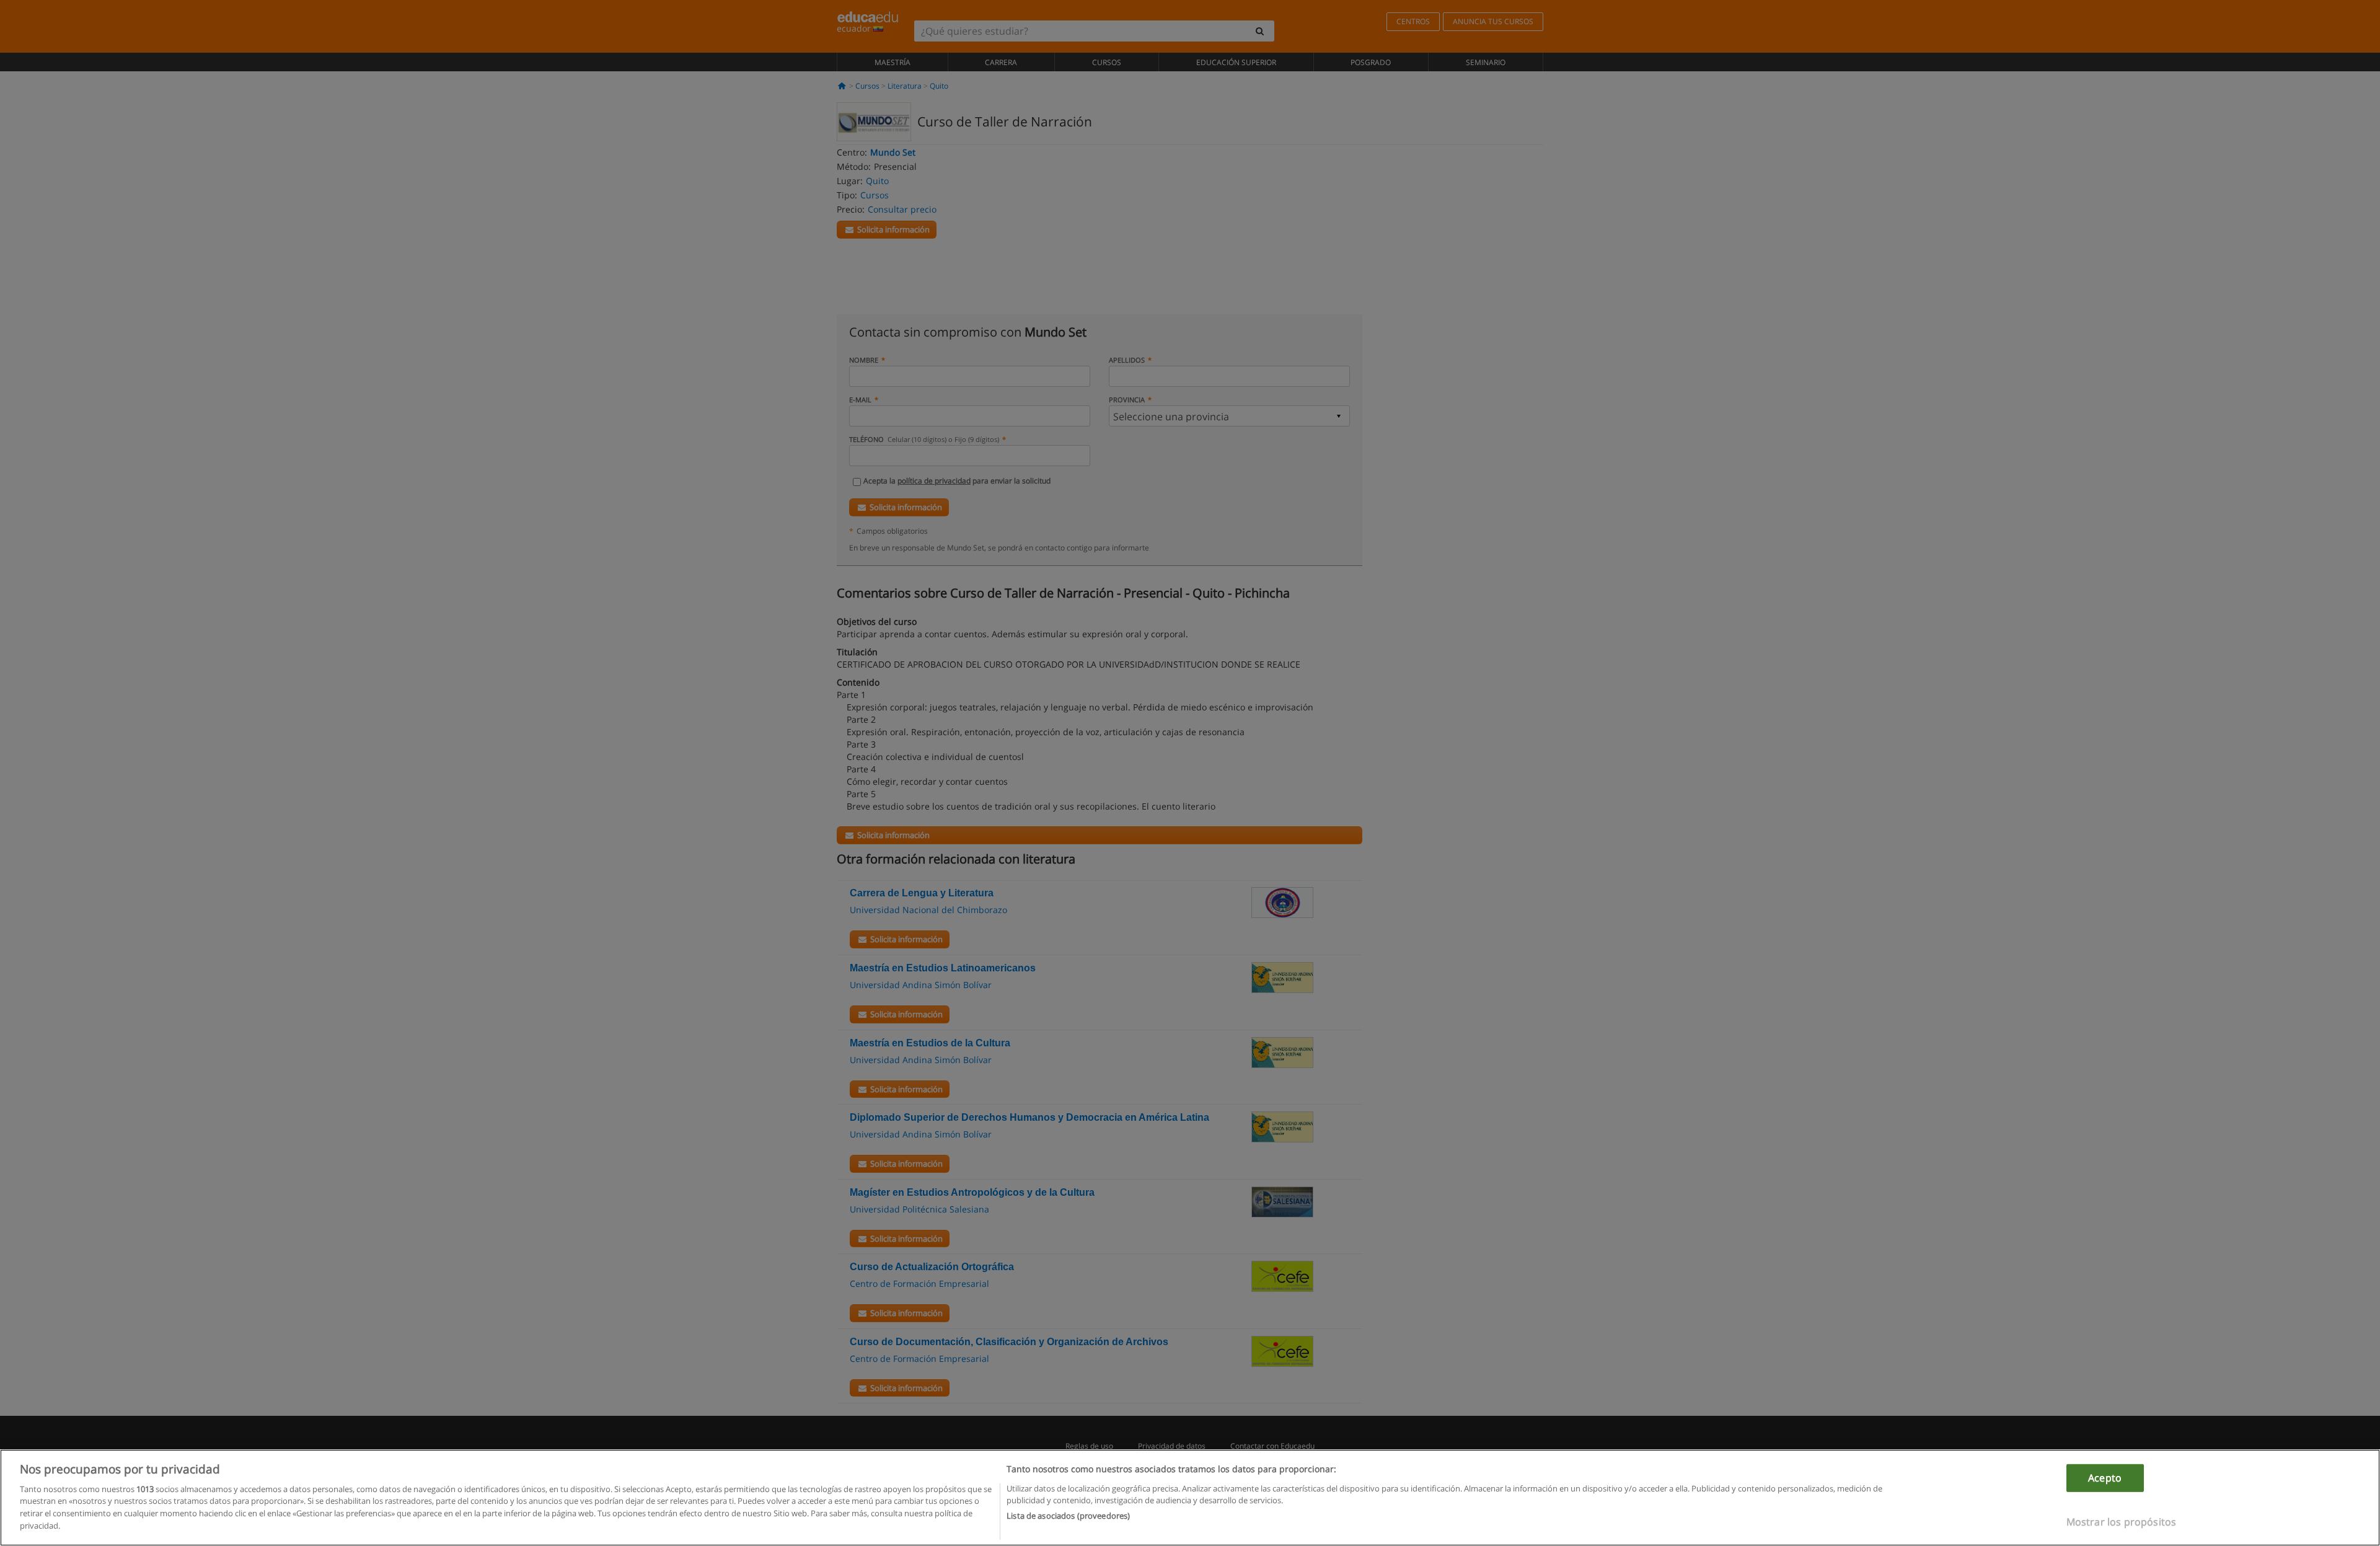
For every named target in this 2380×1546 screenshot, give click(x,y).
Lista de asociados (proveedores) (1068, 1516)
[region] (1190, 1498)
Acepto (2105, 1478)
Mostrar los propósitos (2122, 1521)
